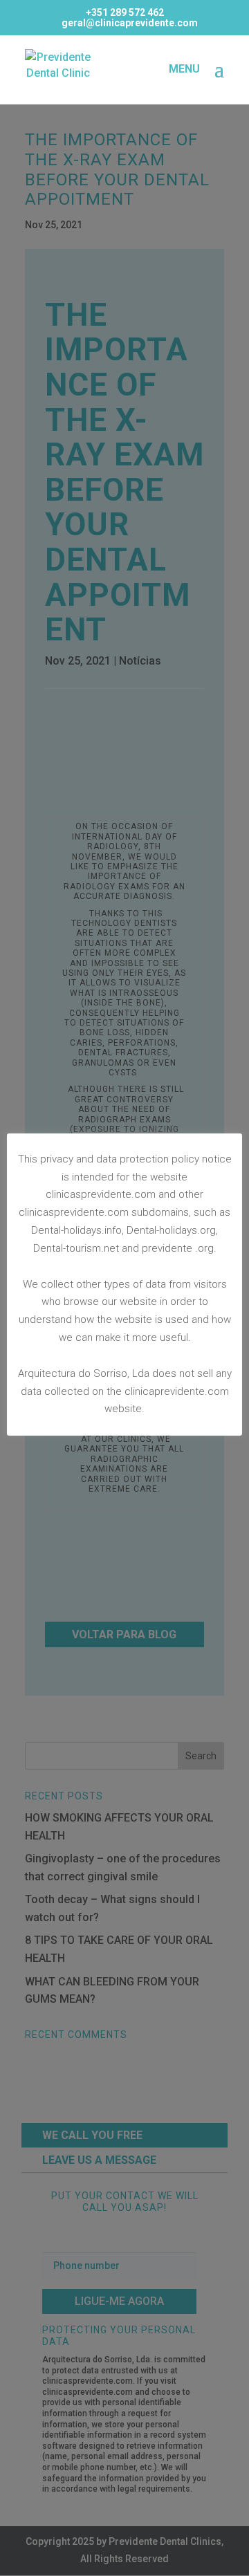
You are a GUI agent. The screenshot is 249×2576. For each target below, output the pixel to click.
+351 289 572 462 (125, 12)
